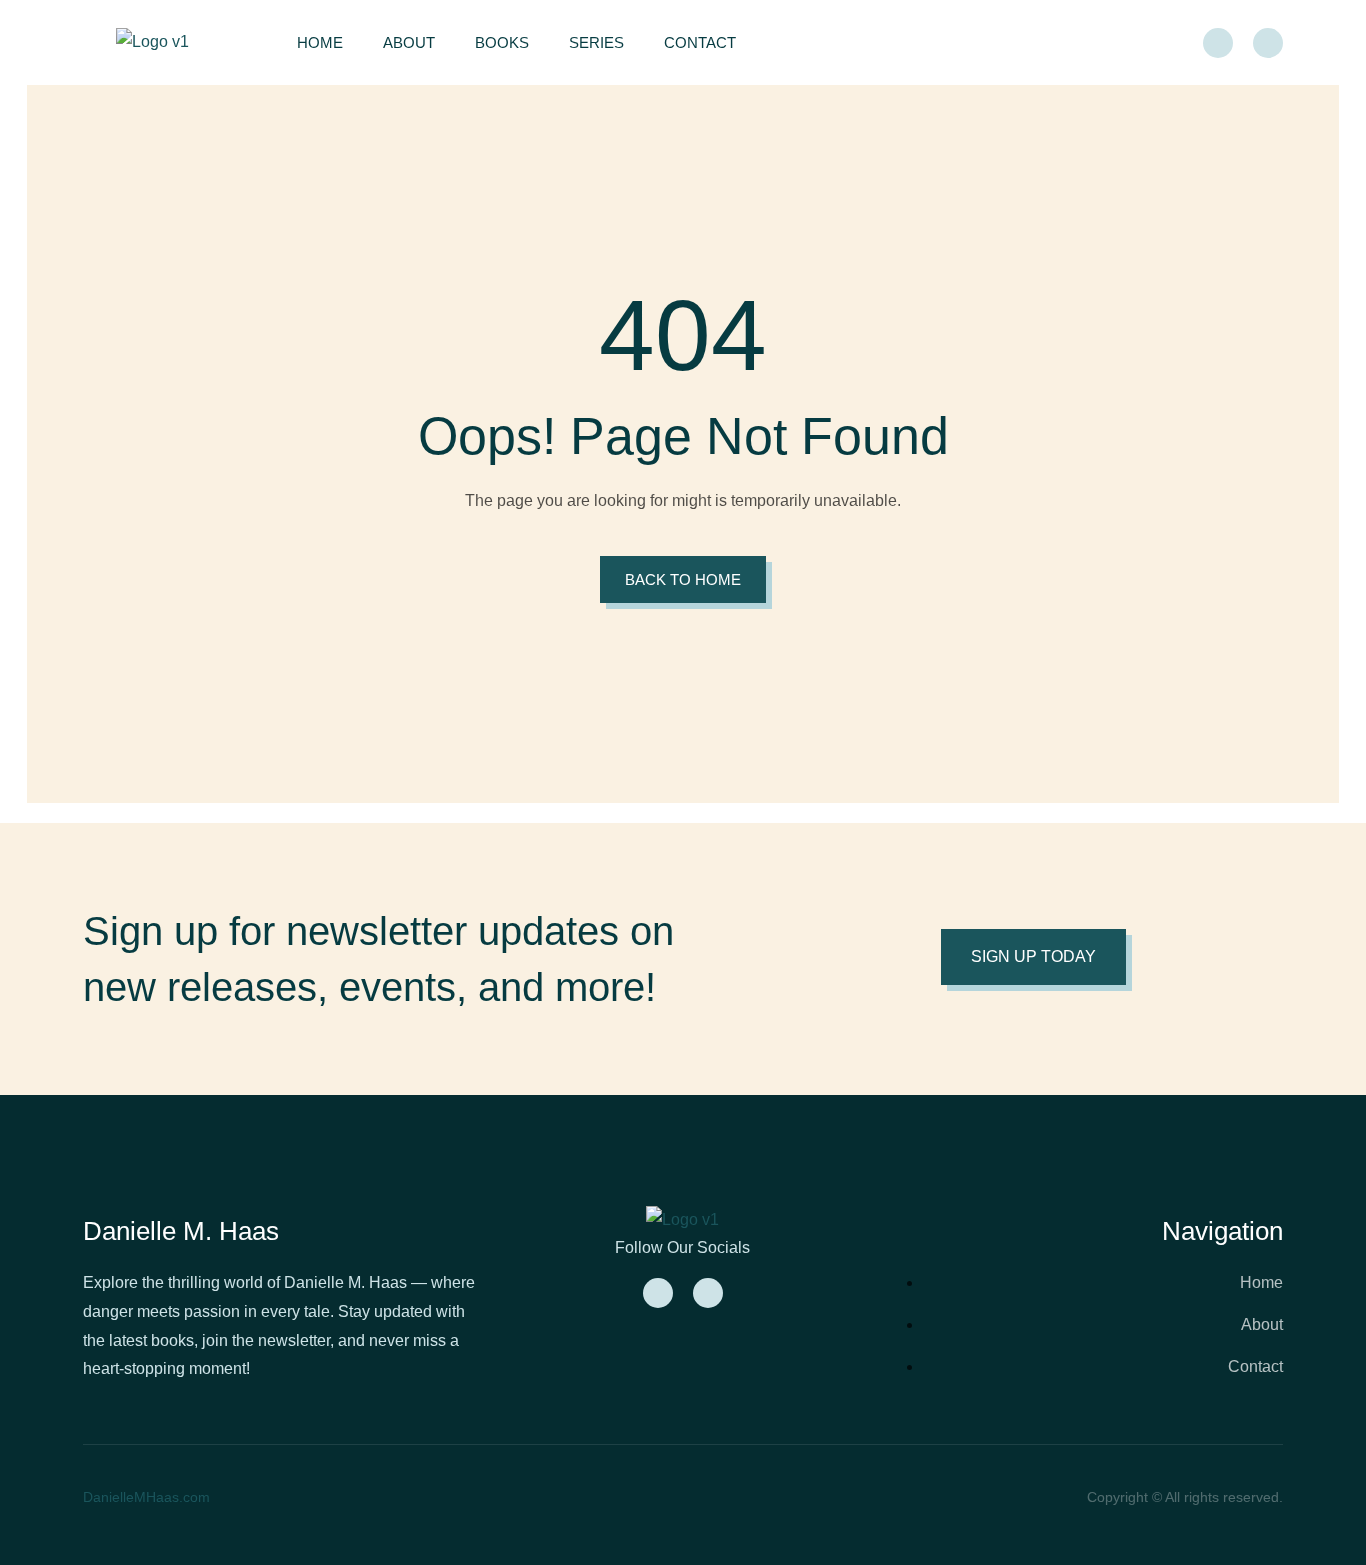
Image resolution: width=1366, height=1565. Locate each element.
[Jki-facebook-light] (1218, 43)
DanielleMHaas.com (146, 1497)
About (409, 42)
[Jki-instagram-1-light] (1268, 43)
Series (596, 42)
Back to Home (683, 579)
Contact (700, 42)
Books (502, 42)
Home (320, 42)
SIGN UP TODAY (1033, 956)
